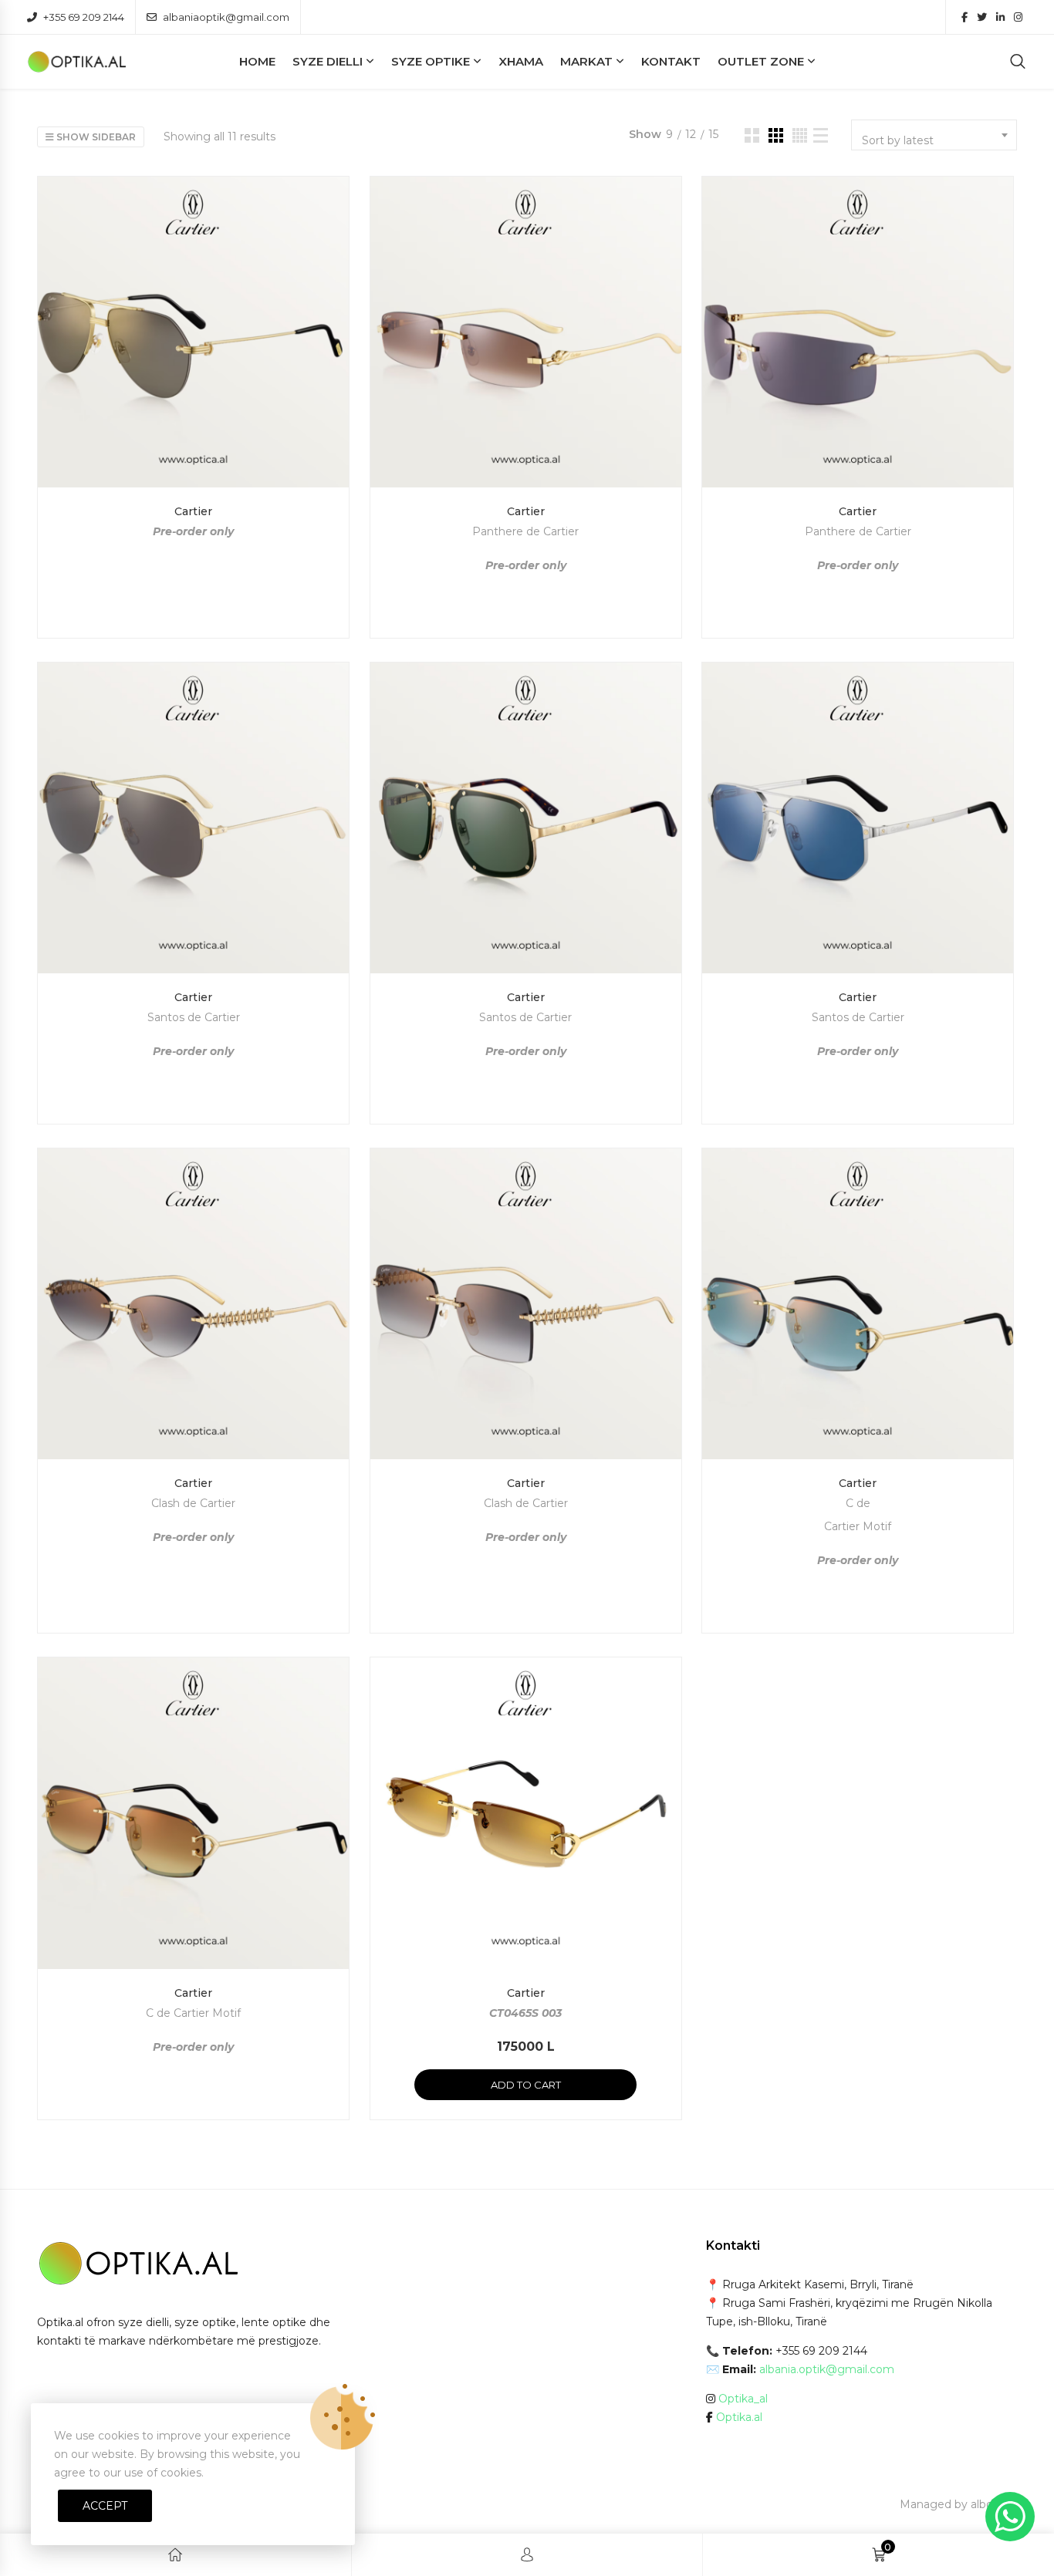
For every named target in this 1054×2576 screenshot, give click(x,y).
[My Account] (527, 2555)
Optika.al (739, 2417)
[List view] (821, 135)
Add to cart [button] (526, 2085)
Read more (193, 603)
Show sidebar (95, 137)
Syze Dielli (328, 61)
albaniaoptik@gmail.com (226, 17)
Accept (105, 2506)
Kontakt (671, 61)
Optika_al (743, 2399)
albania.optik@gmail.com (827, 2369)
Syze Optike (431, 61)
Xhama (521, 61)
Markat (586, 61)
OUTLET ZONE (761, 61)
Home (257, 61)
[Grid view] (752, 135)
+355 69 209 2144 (84, 17)
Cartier (193, 511)
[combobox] (934, 135)
